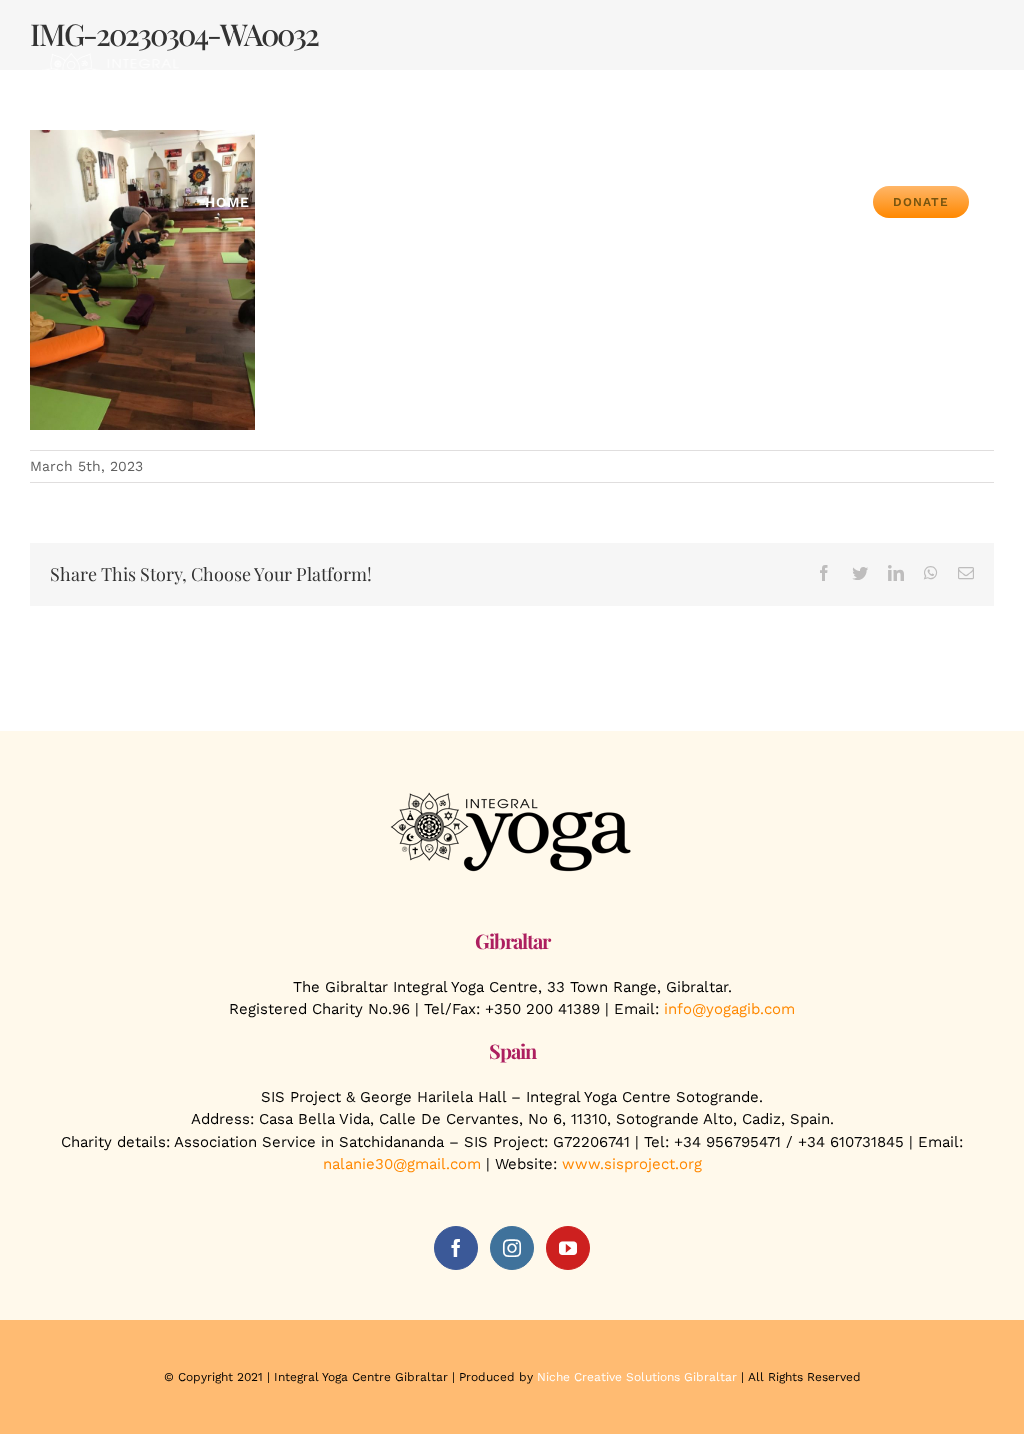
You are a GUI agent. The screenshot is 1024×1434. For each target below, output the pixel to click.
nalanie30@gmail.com (402, 1164)
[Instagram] (512, 1248)
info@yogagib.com (729, 1009)
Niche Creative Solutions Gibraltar (637, 1377)
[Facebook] (456, 1248)
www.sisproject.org (632, 1164)
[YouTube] (568, 1248)
